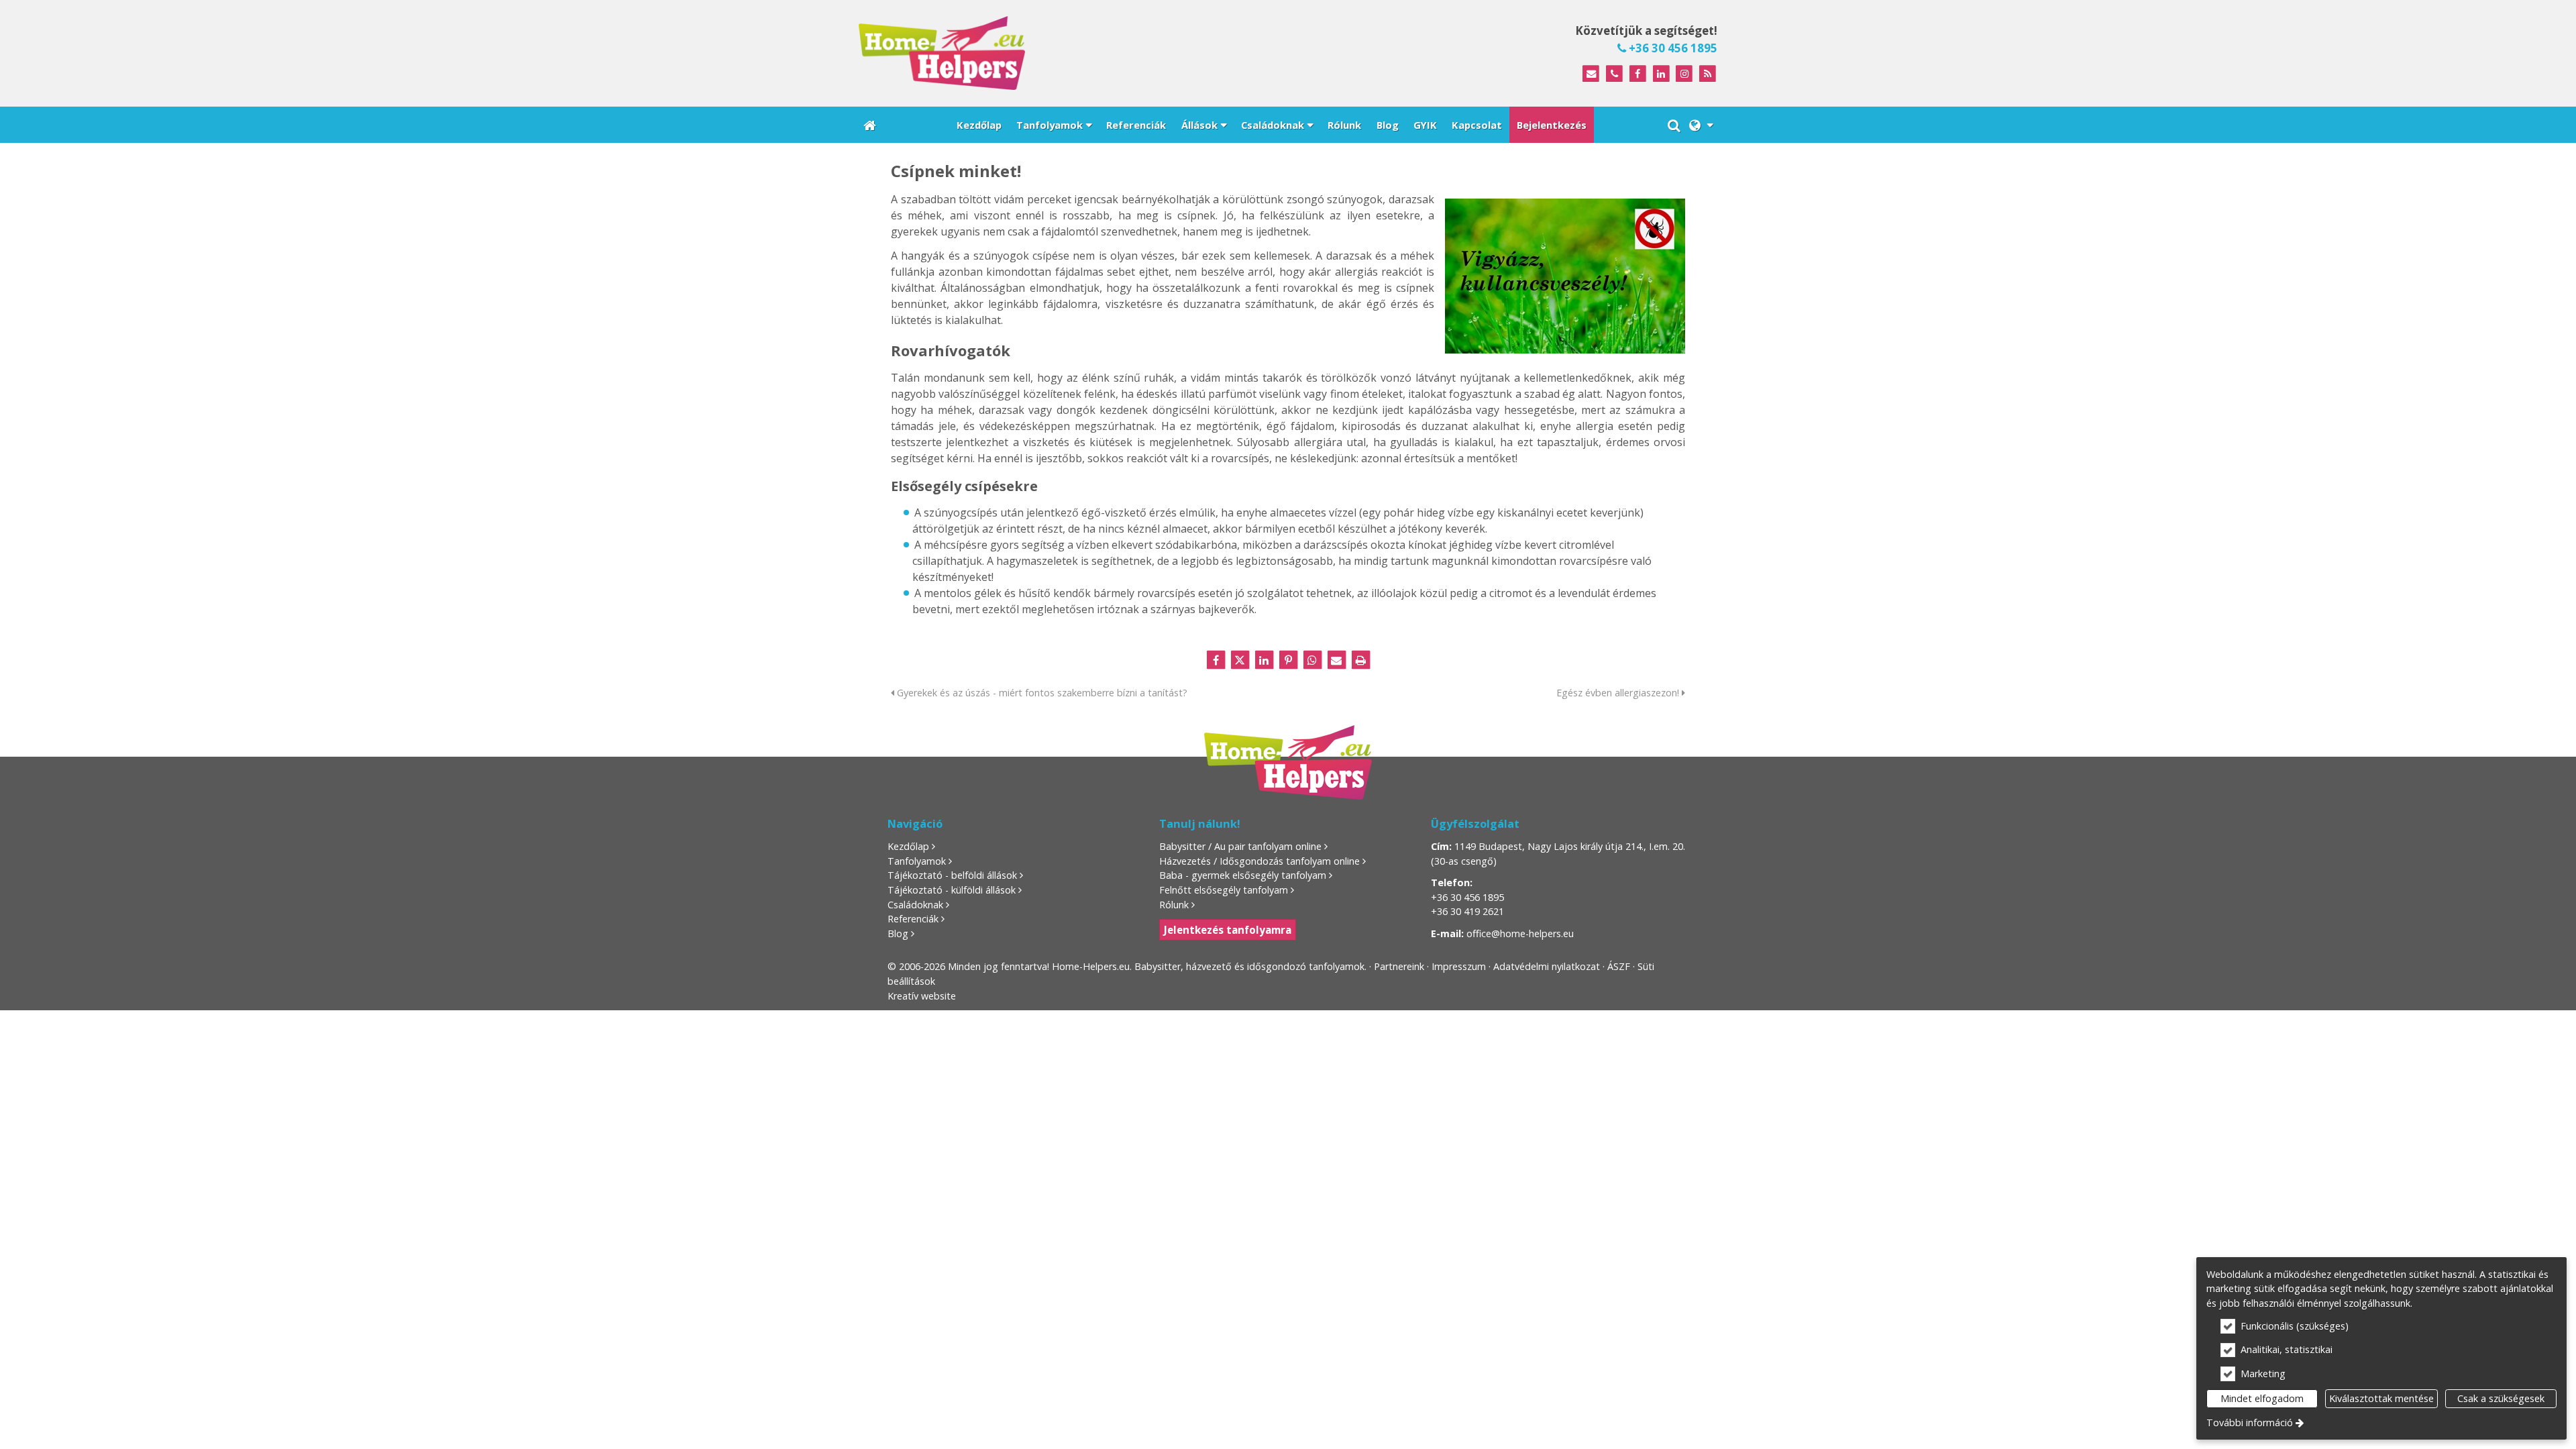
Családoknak (915, 905)
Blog (898, 933)
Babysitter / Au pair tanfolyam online (1240, 846)
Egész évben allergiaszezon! (1619, 693)
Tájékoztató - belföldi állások (952, 875)
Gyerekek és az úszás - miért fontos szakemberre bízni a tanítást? (1041, 693)
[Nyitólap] (1063, 53)
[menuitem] (870, 125)
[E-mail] (1591, 74)
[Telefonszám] (1614, 74)
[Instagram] (1684, 74)
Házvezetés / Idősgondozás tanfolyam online (1259, 861)
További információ (2250, 1423)
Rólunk (1174, 905)
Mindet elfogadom (2262, 1398)
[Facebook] (1638, 74)
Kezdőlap (908, 846)
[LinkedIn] (1661, 74)
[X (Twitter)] (1240, 660)
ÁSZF (1619, 966)
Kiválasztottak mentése (2381, 1398)
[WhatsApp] (1312, 660)
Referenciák (913, 919)
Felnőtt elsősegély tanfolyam (1224, 890)
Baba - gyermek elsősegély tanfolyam (1243, 875)
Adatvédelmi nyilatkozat (1547, 966)
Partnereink (1399, 966)
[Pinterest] (1288, 660)
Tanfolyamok (917, 861)
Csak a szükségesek (2501, 1398)
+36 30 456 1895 (1672, 48)
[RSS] (1708, 74)
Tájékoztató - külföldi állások (952, 890)
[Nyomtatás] (1360, 660)
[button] (1701, 125)
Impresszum (1459, 966)
